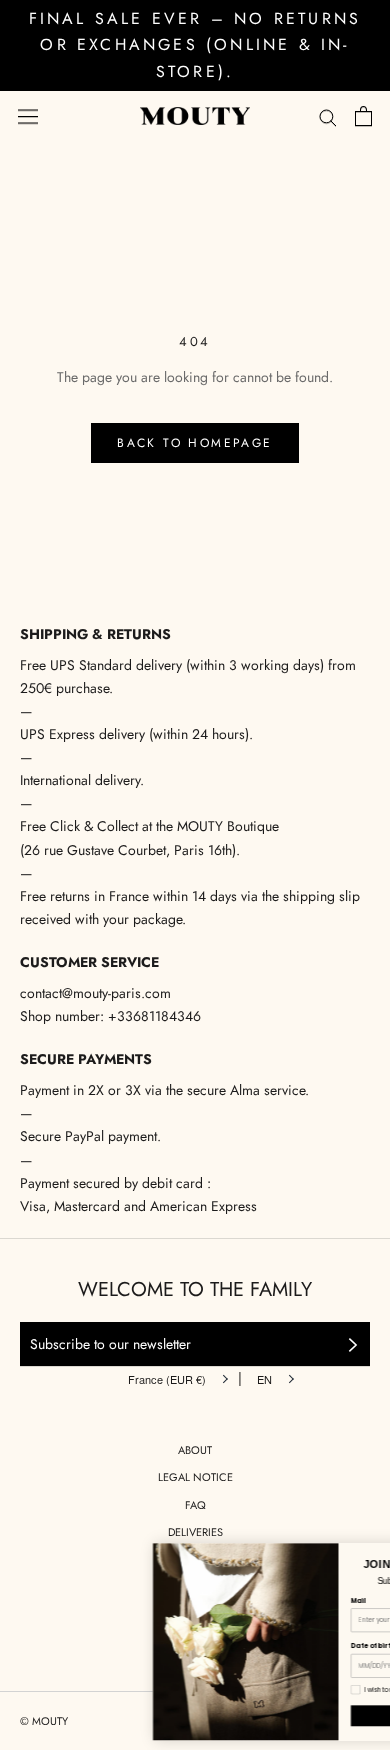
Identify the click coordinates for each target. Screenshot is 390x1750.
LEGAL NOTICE (195, 1477)
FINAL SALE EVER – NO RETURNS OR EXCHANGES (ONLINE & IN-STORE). (195, 45)
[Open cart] (363, 116)
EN (264, 1379)
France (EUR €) (167, 1379)
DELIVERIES (195, 1532)
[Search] (328, 116)
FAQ (195, 1505)
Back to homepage (194, 443)
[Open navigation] (28, 116)
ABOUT (195, 1450)
